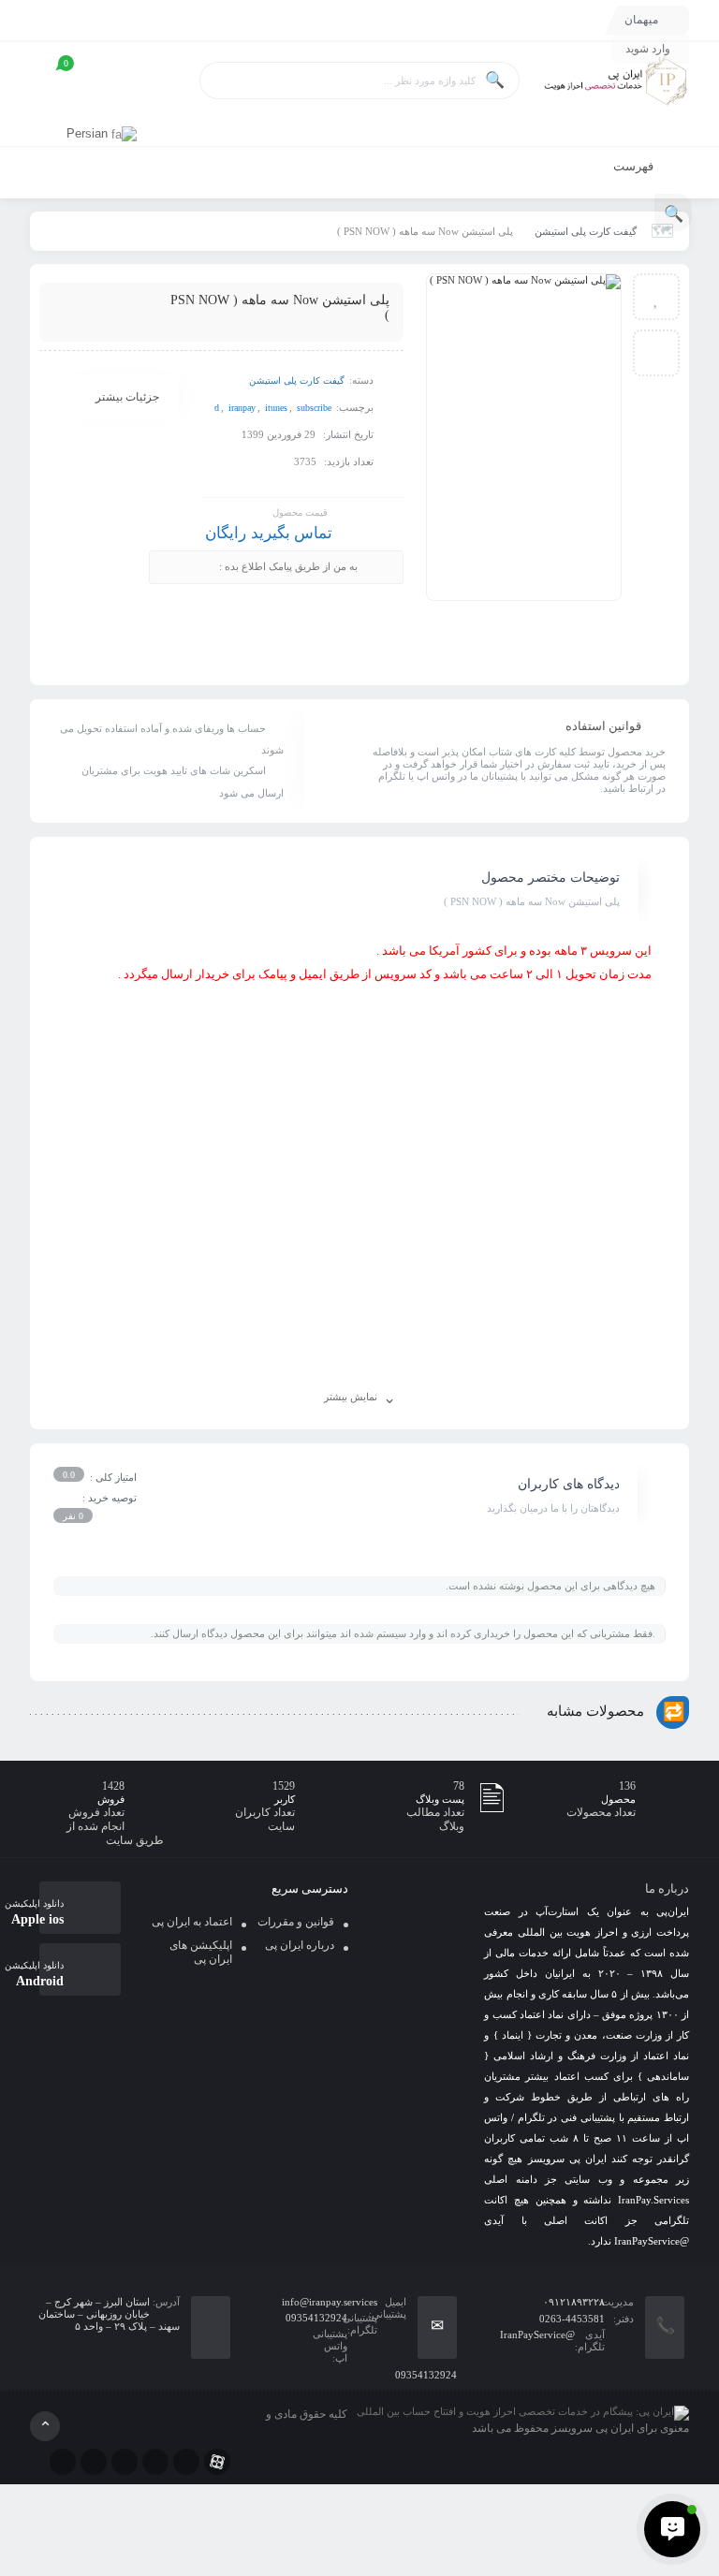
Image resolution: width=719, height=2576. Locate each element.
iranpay (242, 408)
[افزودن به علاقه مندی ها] (656, 297)
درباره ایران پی (300, 1945)
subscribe (314, 408)
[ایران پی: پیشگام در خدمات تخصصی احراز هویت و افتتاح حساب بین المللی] (615, 82)
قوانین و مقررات (296, 1922)
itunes (276, 408)
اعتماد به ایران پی (192, 1922)
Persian (89, 133)
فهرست (635, 166)
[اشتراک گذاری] (656, 353)
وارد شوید (648, 49)
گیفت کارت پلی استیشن (586, 231)
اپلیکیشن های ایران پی (201, 1952)
